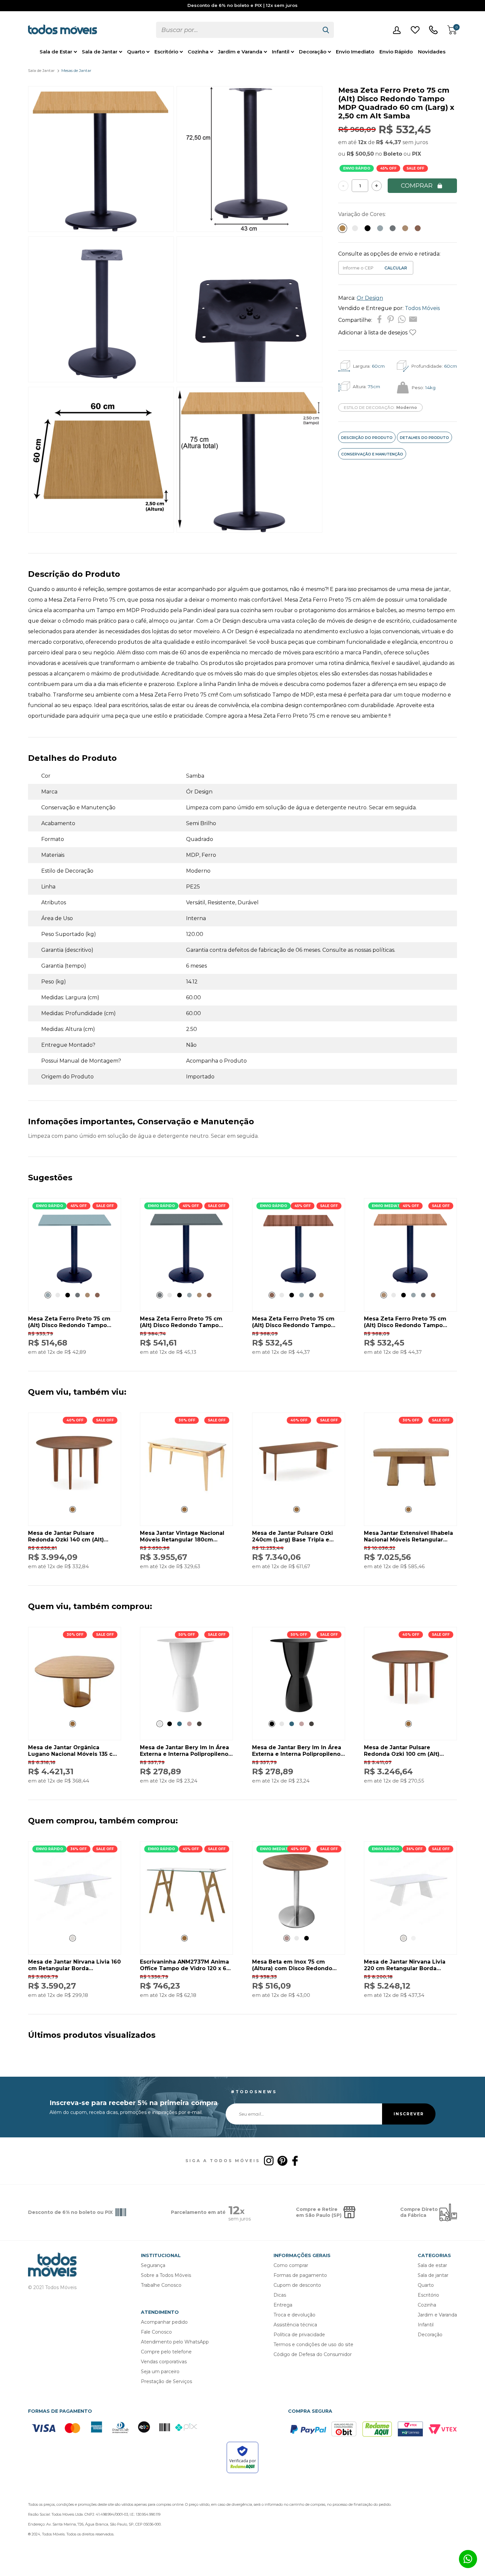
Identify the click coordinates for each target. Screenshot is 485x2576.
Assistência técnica (295, 2325)
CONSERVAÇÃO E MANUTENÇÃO (372, 454)
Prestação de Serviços (166, 2381)
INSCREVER (409, 2114)
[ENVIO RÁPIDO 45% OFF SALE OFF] (75, 1284)
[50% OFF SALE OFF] (186, 1712)
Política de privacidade (299, 2335)
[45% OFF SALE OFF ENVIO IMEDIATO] (410, 1284)
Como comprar (291, 2265)
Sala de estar (432, 2265)
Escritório (166, 52)
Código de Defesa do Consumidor (313, 2354)
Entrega (283, 2305)
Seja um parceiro (160, 2372)
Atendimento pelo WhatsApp (175, 2342)
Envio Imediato (355, 52)
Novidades (432, 52)
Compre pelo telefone (166, 2352)
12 (362, 142)
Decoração (313, 52)
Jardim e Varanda (240, 52)
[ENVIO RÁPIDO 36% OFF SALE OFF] (75, 1927)
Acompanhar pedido (164, 2322)
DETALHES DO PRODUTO (424, 438)
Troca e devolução (294, 2315)
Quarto (136, 52)
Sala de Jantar (100, 52)
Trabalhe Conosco (161, 2285)
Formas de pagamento (300, 2275)
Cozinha (198, 52)
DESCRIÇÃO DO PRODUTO (367, 438)
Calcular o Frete (359, 268)
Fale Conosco (156, 2332)
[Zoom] (101, 230)
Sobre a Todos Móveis (166, 2275)
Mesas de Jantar (76, 70)
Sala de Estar (56, 52)
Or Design (370, 298)
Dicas (280, 2295)
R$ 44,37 (389, 142)
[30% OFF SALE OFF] (186, 1498)
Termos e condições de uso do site (313, 2344)
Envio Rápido (396, 52)
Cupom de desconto (297, 2285)
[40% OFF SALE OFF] (75, 1498)
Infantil (281, 52)
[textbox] (237, 30)
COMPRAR (417, 186)
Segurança (153, 2265)
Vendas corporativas (164, 2362)
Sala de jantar (433, 2275)
